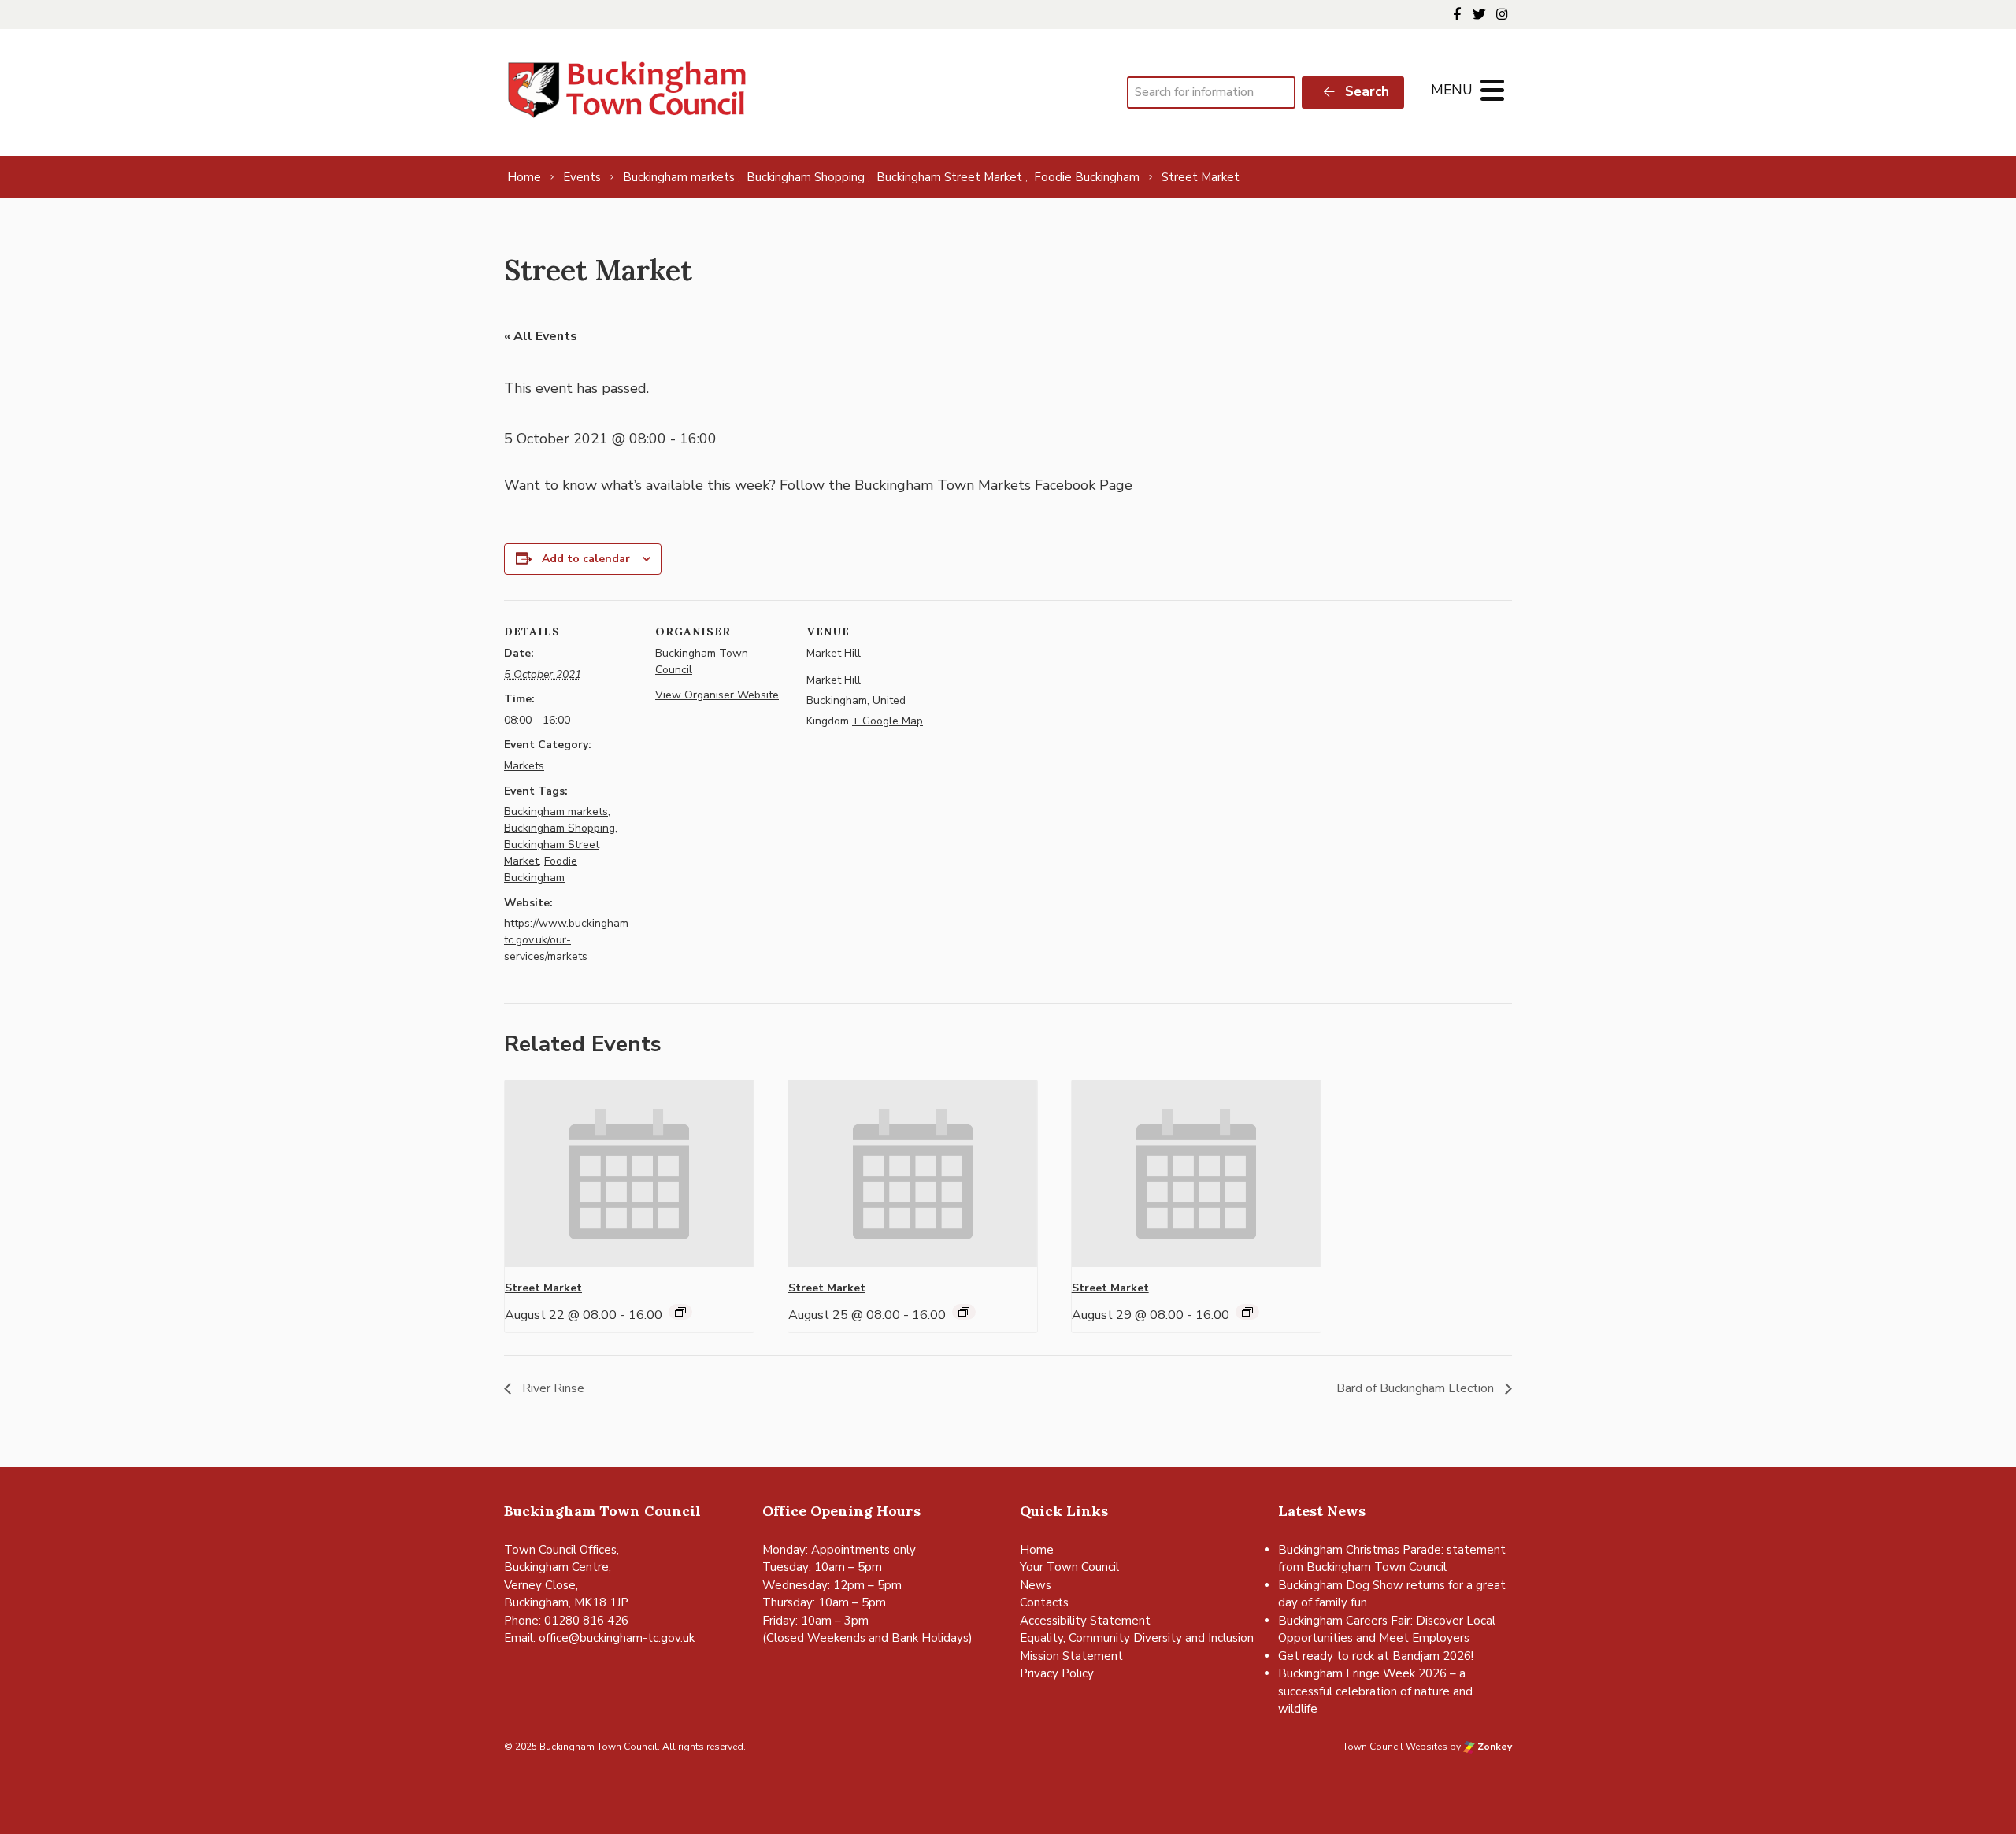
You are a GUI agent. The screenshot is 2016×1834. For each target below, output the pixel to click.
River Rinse (552, 1388)
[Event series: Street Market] (680, 1312)
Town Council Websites (1395, 1747)
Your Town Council (1069, 1567)
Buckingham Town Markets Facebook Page (993, 485)
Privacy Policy (1057, 1673)
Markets (524, 766)
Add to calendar (586, 559)
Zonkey (1493, 1747)
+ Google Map (888, 721)
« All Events (541, 336)
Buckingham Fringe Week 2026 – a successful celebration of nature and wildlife (1375, 1691)
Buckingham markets (556, 811)
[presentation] (629, 1174)
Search (1365, 92)
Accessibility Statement (1085, 1621)
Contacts (1044, 1602)
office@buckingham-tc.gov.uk (617, 1638)
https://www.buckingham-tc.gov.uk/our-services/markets (569, 940)
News (1036, 1585)
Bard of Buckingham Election (1417, 1388)
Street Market (543, 1288)
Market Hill (834, 653)
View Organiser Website (717, 695)
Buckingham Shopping (560, 828)
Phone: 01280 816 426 (566, 1621)
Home (1037, 1550)
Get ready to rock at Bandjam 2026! (1376, 1656)
